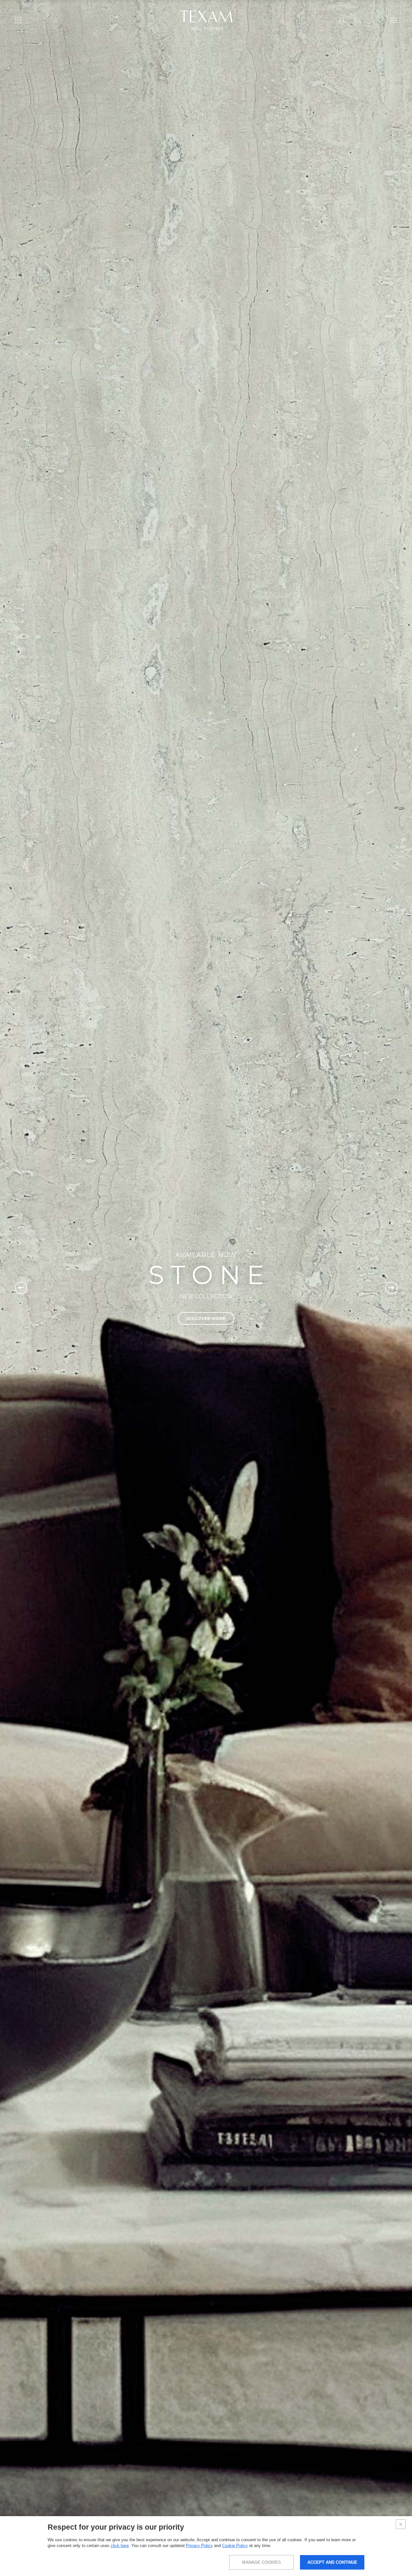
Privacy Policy (199, 2546)
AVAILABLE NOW (206, 1255)
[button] (21, 1288)
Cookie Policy (235, 2546)
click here (120, 2546)
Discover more (206, 1318)
